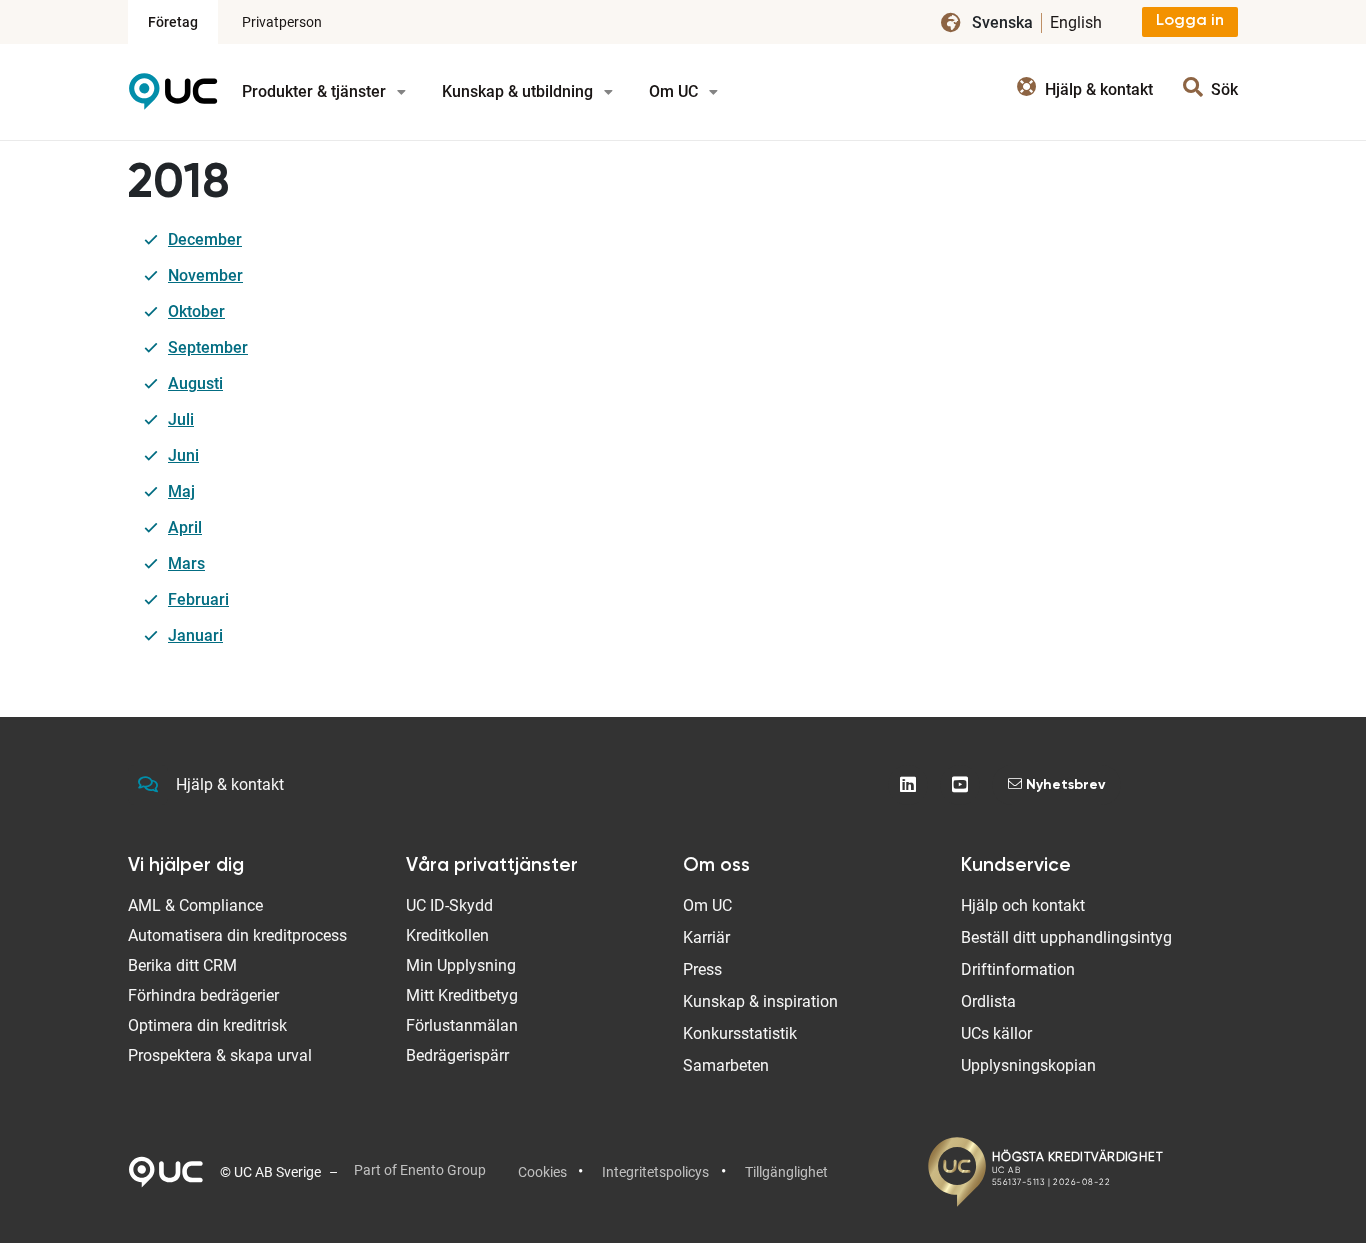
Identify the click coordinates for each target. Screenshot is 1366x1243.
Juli (181, 419)
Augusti (195, 383)
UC (173, 98)
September (208, 347)
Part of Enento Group (420, 1170)
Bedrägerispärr (457, 1055)
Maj (181, 491)
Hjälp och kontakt (1023, 905)
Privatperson (282, 22)
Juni (183, 455)
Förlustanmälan (462, 1025)
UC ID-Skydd (449, 905)
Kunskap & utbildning (519, 91)
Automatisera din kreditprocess (237, 935)
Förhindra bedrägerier (203, 995)
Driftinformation (1018, 969)
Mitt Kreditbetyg (462, 995)
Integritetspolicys (655, 1172)
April (185, 527)
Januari (195, 635)
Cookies (542, 1172)
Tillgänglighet (786, 1172)
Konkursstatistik (740, 1033)
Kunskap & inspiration (760, 1001)
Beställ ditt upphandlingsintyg (1066, 937)
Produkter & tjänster (316, 91)
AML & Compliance (195, 905)
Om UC (675, 91)
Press (702, 969)
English (1076, 22)
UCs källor (996, 1033)
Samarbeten (726, 1065)
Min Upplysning (461, 965)
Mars (186, 563)
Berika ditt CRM (182, 965)
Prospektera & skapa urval (220, 1055)
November (205, 275)
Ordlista (988, 1001)
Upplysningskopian (1028, 1065)
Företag (173, 22)
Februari (198, 599)
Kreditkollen (447, 935)
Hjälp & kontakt (230, 784)
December (205, 239)
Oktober (196, 311)
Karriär (706, 937)
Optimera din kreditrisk (207, 1025)
